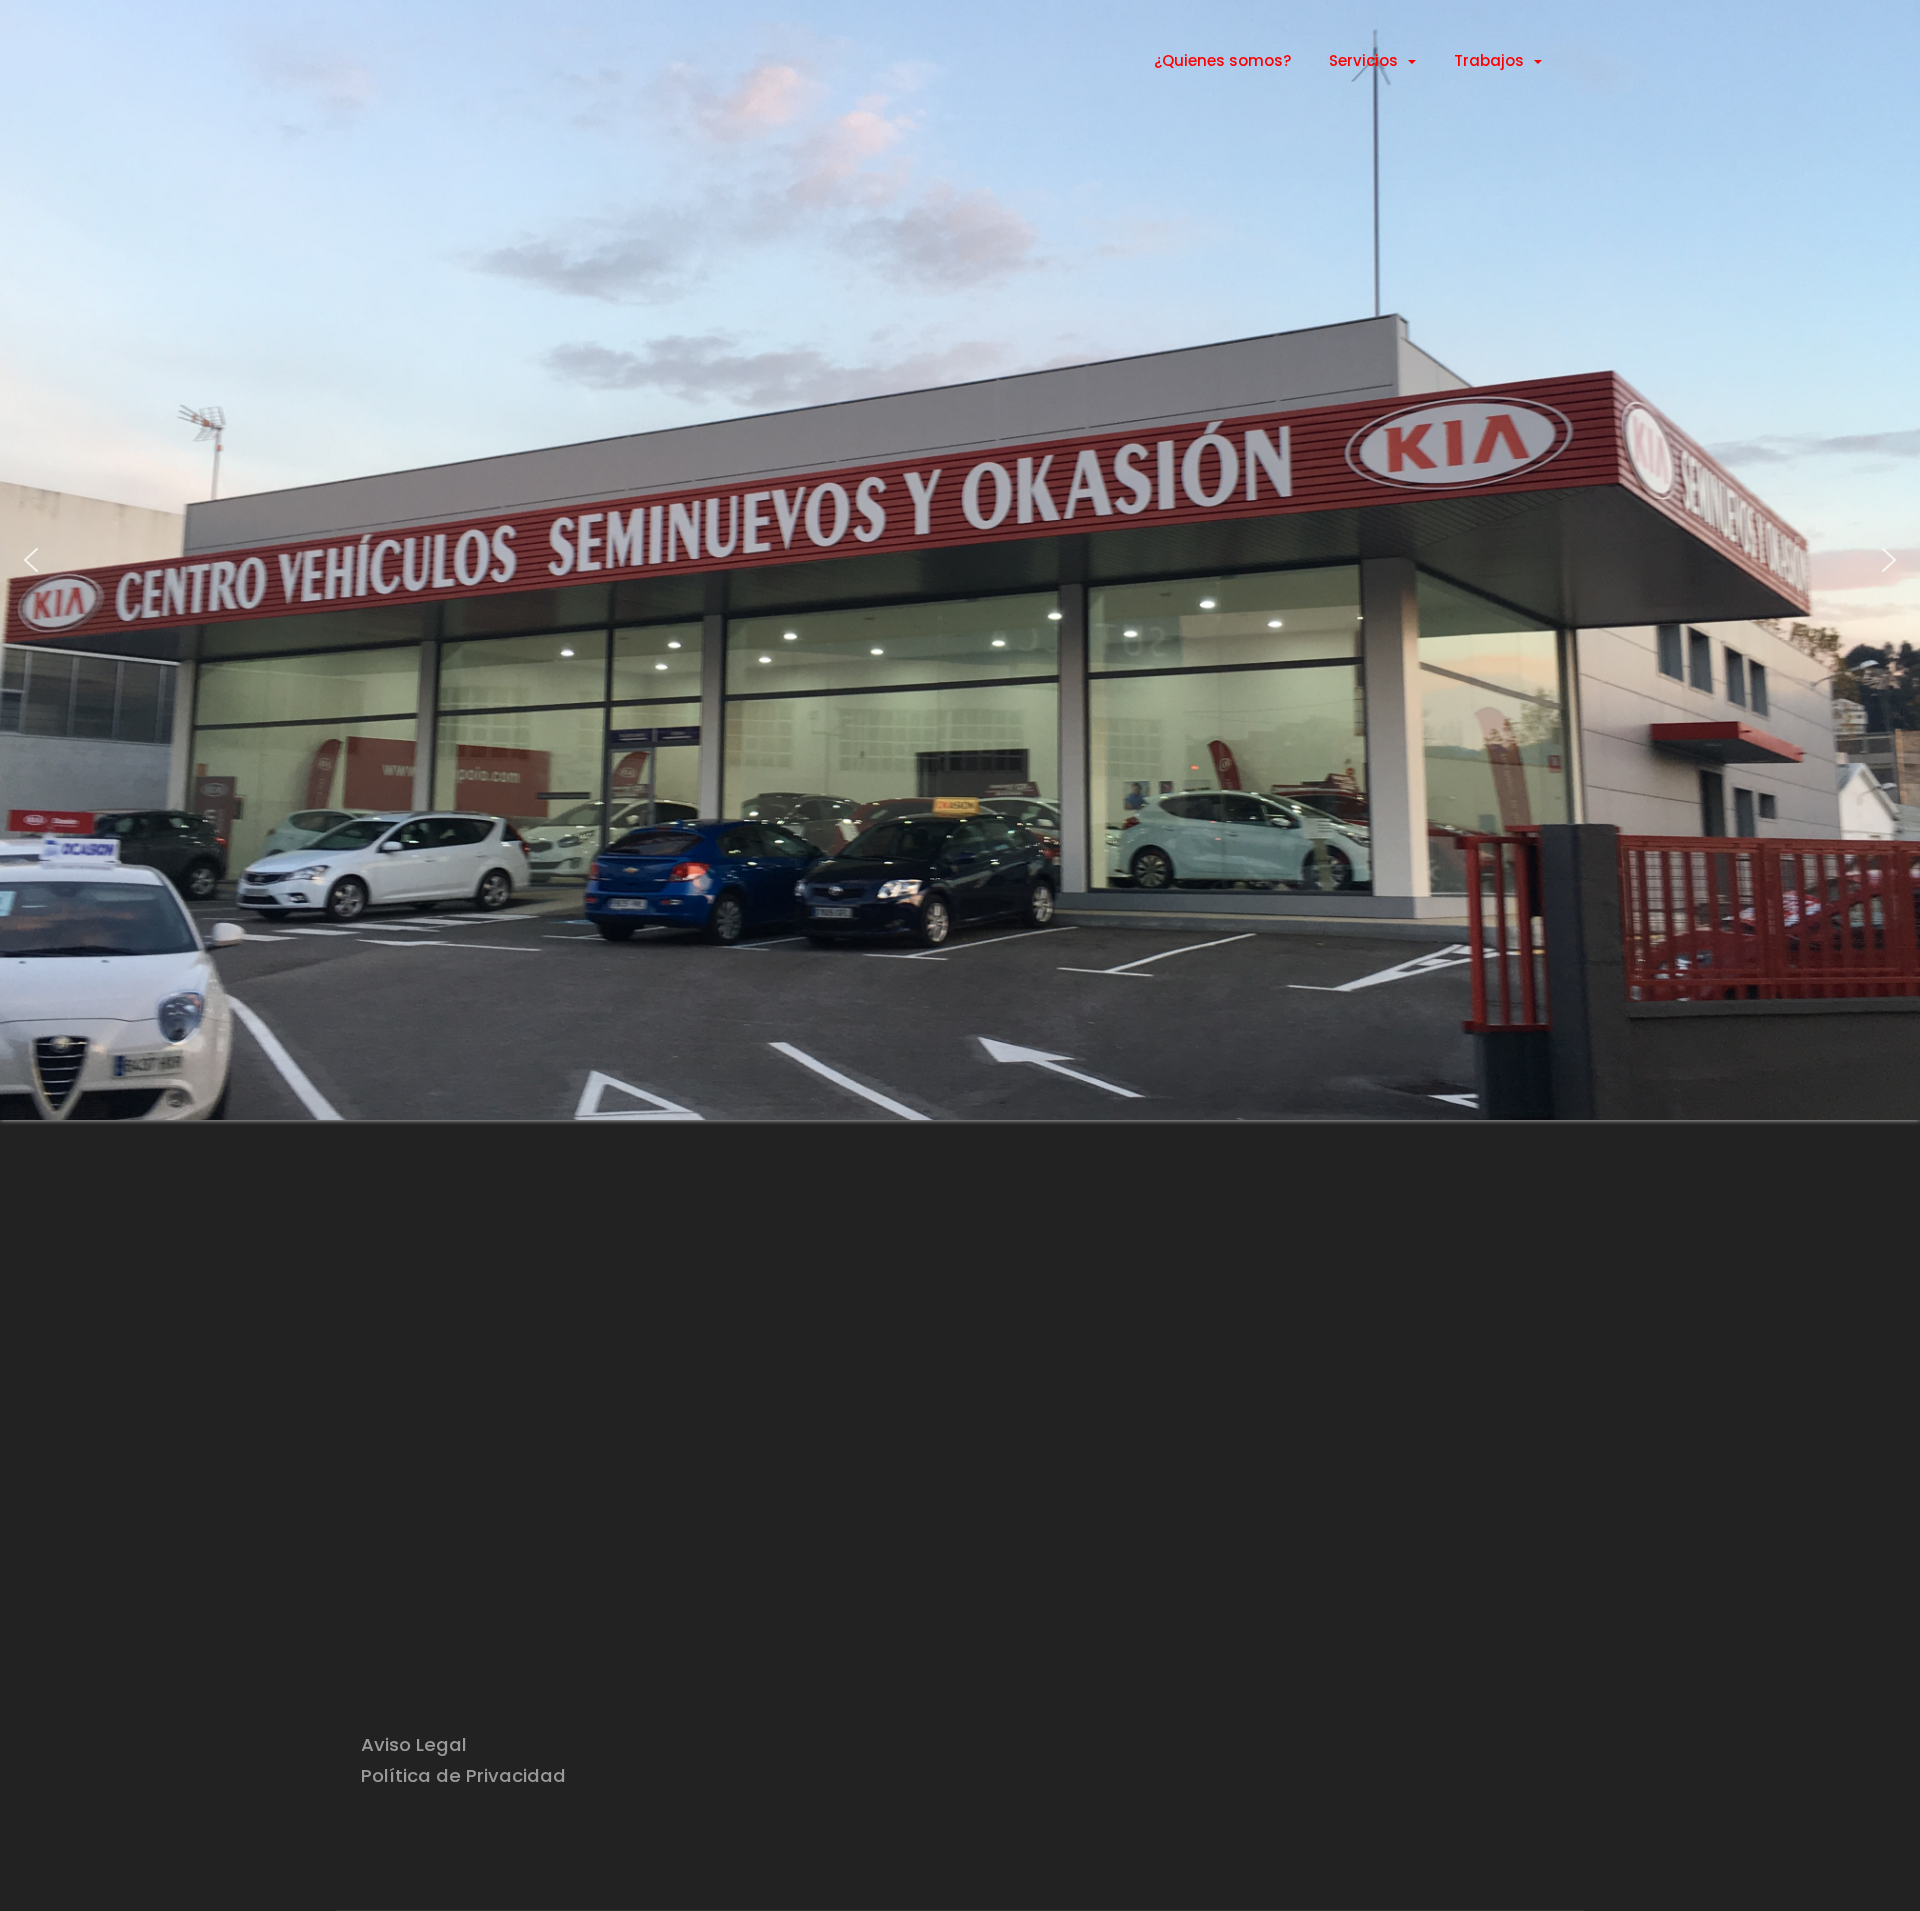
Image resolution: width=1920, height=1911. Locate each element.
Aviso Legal (414, 1744)
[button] (31, 560)
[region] (960, 560)
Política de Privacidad (463, 1775)
